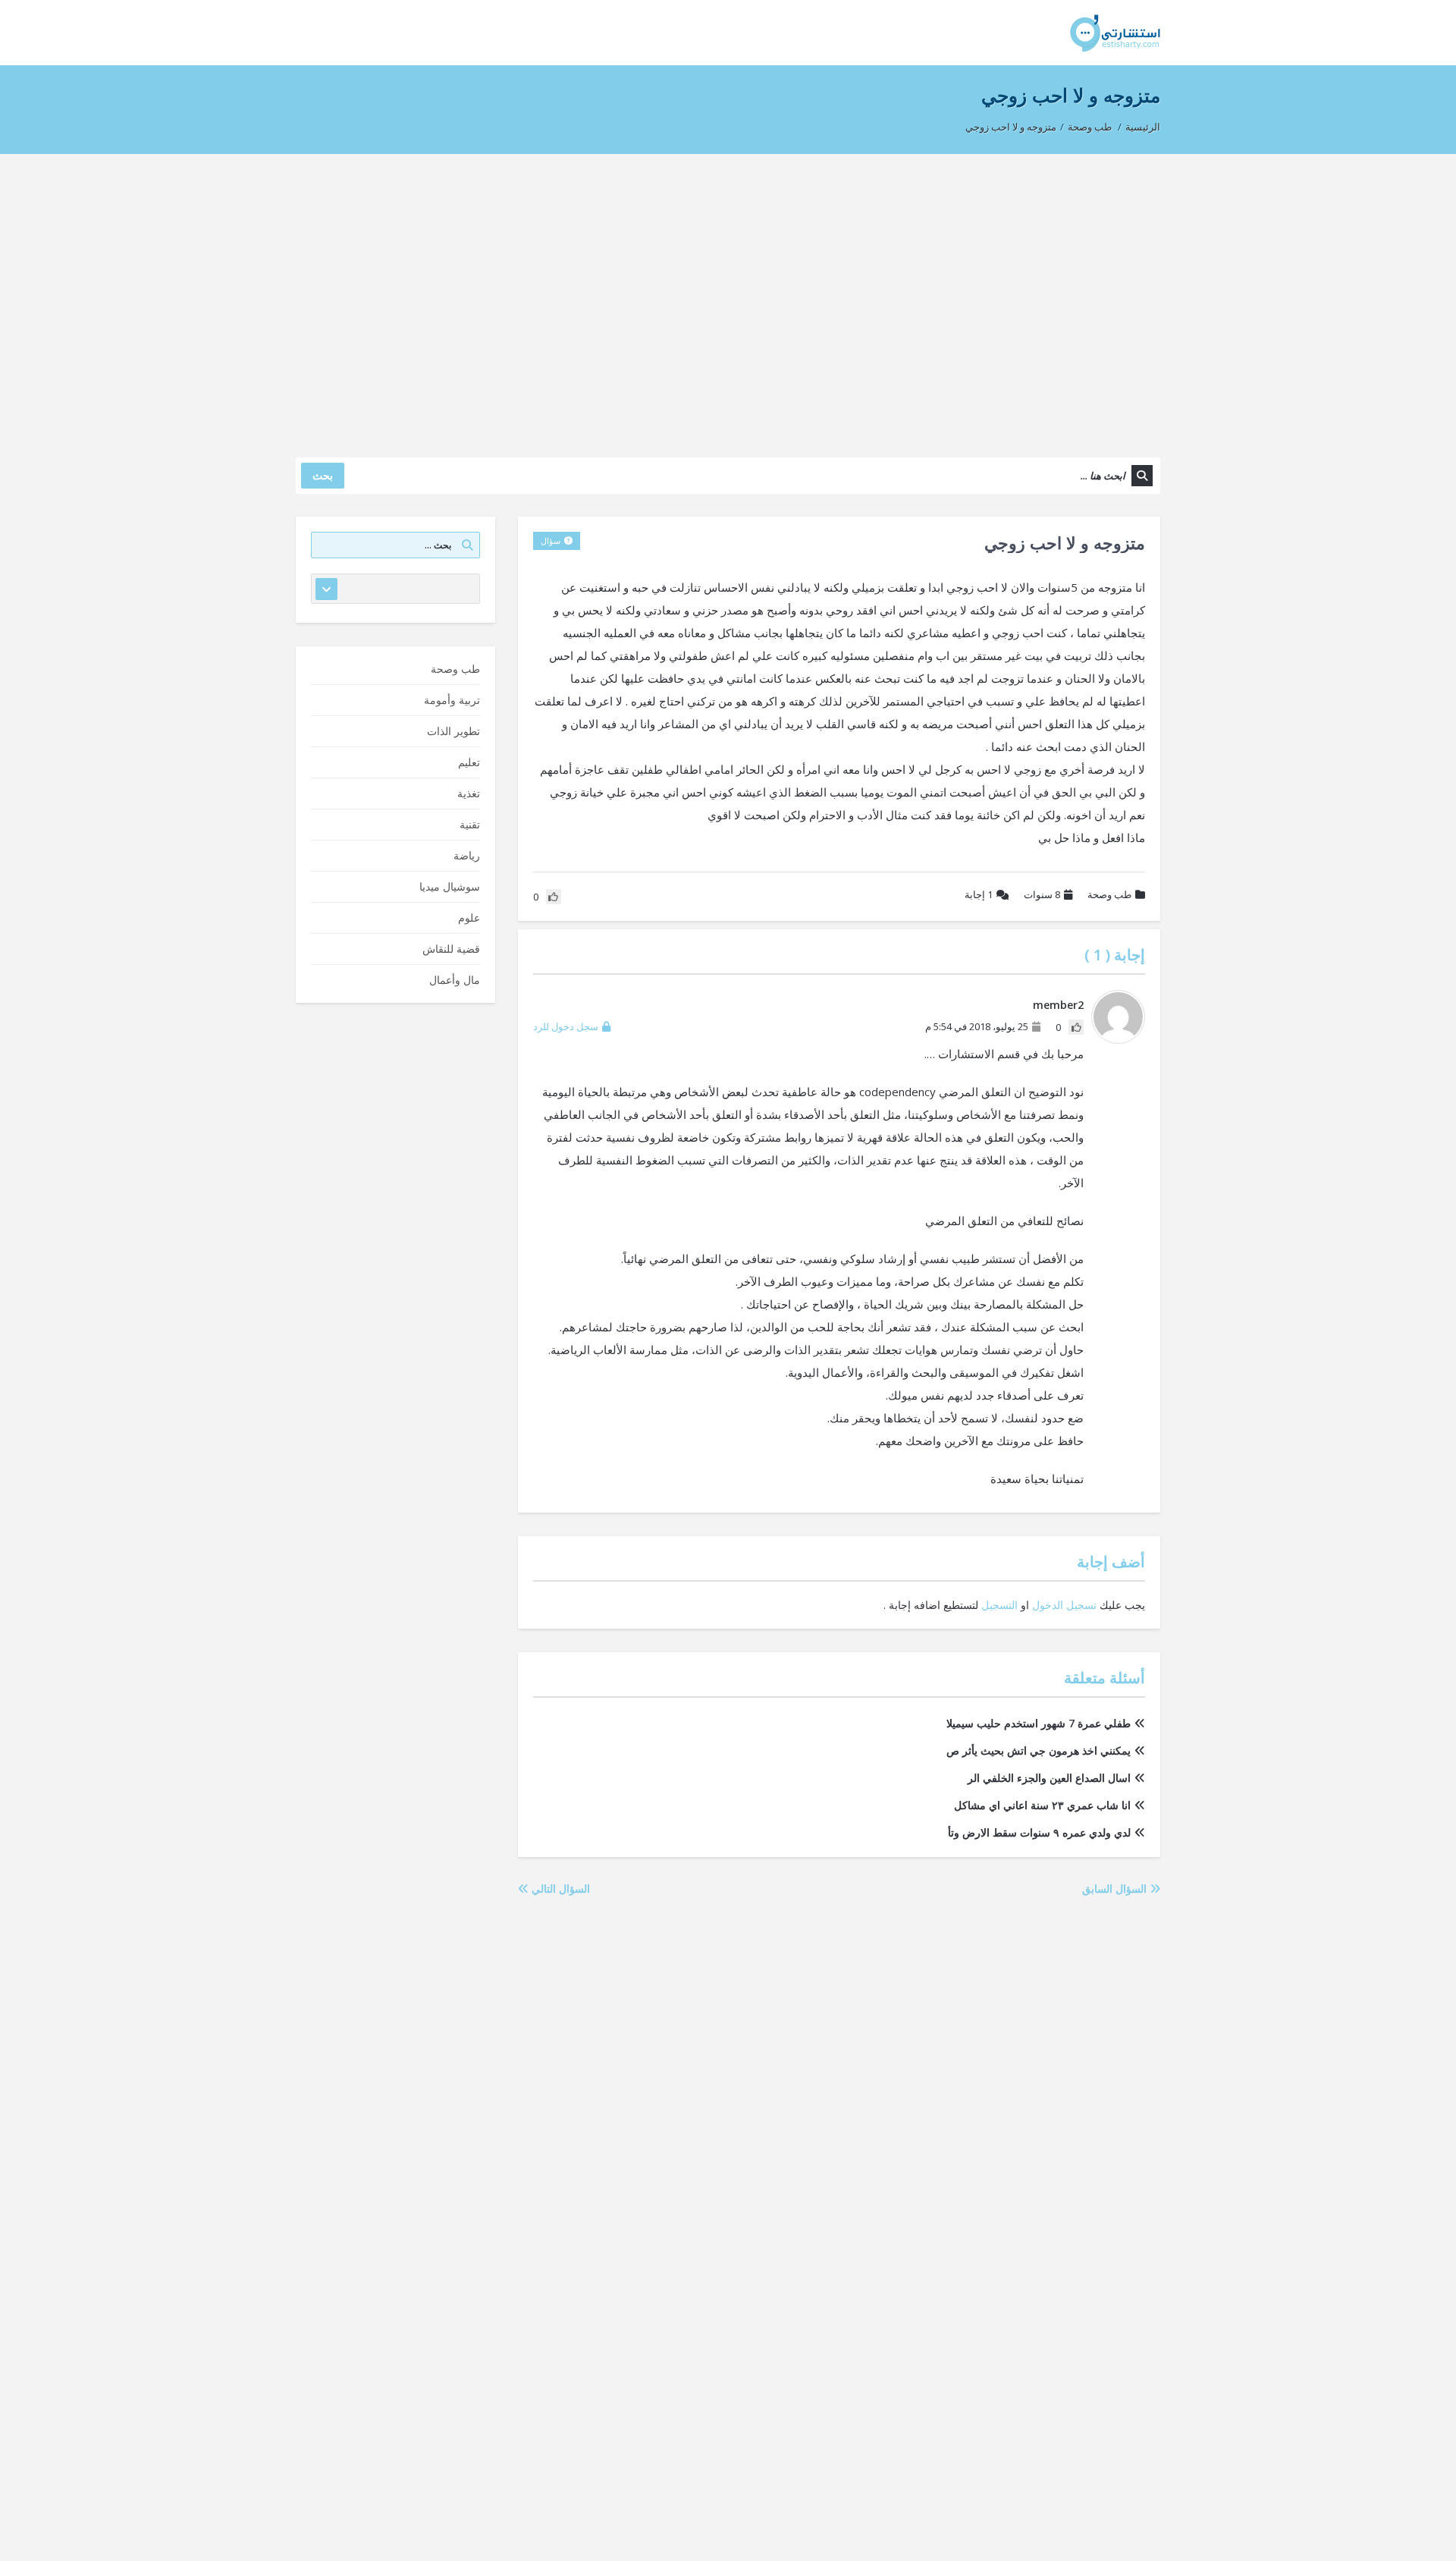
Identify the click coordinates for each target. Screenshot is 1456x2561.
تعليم (469, 762)
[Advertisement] (728, 298)
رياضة (467, 855)
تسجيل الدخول (1064, 1605)
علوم (469, 918)
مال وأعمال (455, 980)
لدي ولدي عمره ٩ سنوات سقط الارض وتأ (1039, 1832)
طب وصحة (1090, 127)
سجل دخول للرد (566, 1026)
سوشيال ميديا (450, 886)
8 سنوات (1042, 894)
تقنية (470, 824)
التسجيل (999, 1605)
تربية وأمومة (452, 700)
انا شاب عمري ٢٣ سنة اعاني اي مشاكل (1042, 1805)
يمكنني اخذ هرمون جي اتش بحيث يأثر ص (1039, 1750)
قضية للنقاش (451, 949)
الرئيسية (1143, 127)
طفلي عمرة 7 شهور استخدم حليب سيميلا (1039, 1723)
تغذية (469, 793)
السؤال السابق (1116, 1889)
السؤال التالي (559, 1889)
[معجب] (1076, 1027)
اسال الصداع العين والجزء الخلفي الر (1049, 1778)
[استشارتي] (1115, 32)
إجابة (979, 894)
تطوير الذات (453, 731)
